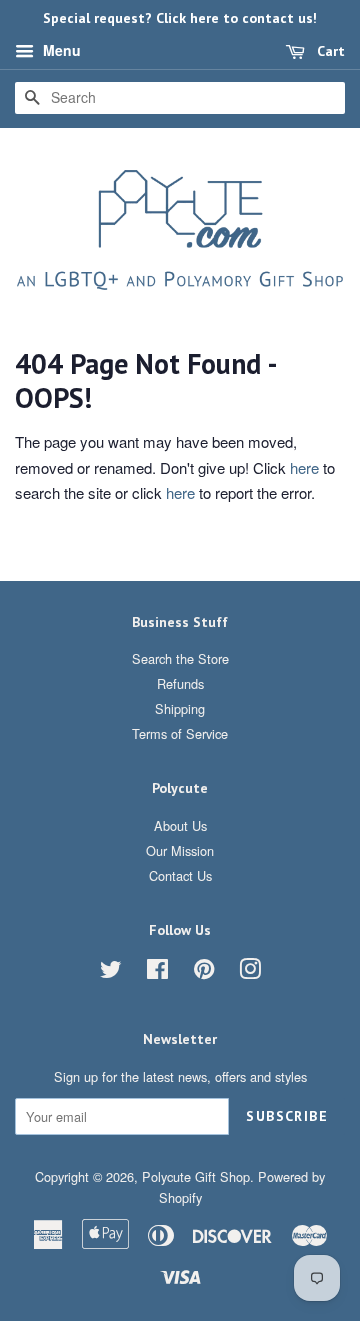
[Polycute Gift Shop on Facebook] (157, 972)
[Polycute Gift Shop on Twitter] (111, 972)
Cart (329, 51)
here (304, 467)
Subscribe (287, 1116)
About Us (180, 825)
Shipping (180, 708)
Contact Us (180, 875)
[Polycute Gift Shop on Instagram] (250, 972)
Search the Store (180, 658)
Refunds (180, 683)
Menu (60, 50)
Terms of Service (180, 733)
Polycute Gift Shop (196, 1176)
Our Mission (180, 850)
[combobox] (180, 98)
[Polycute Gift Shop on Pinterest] (204, 972)
